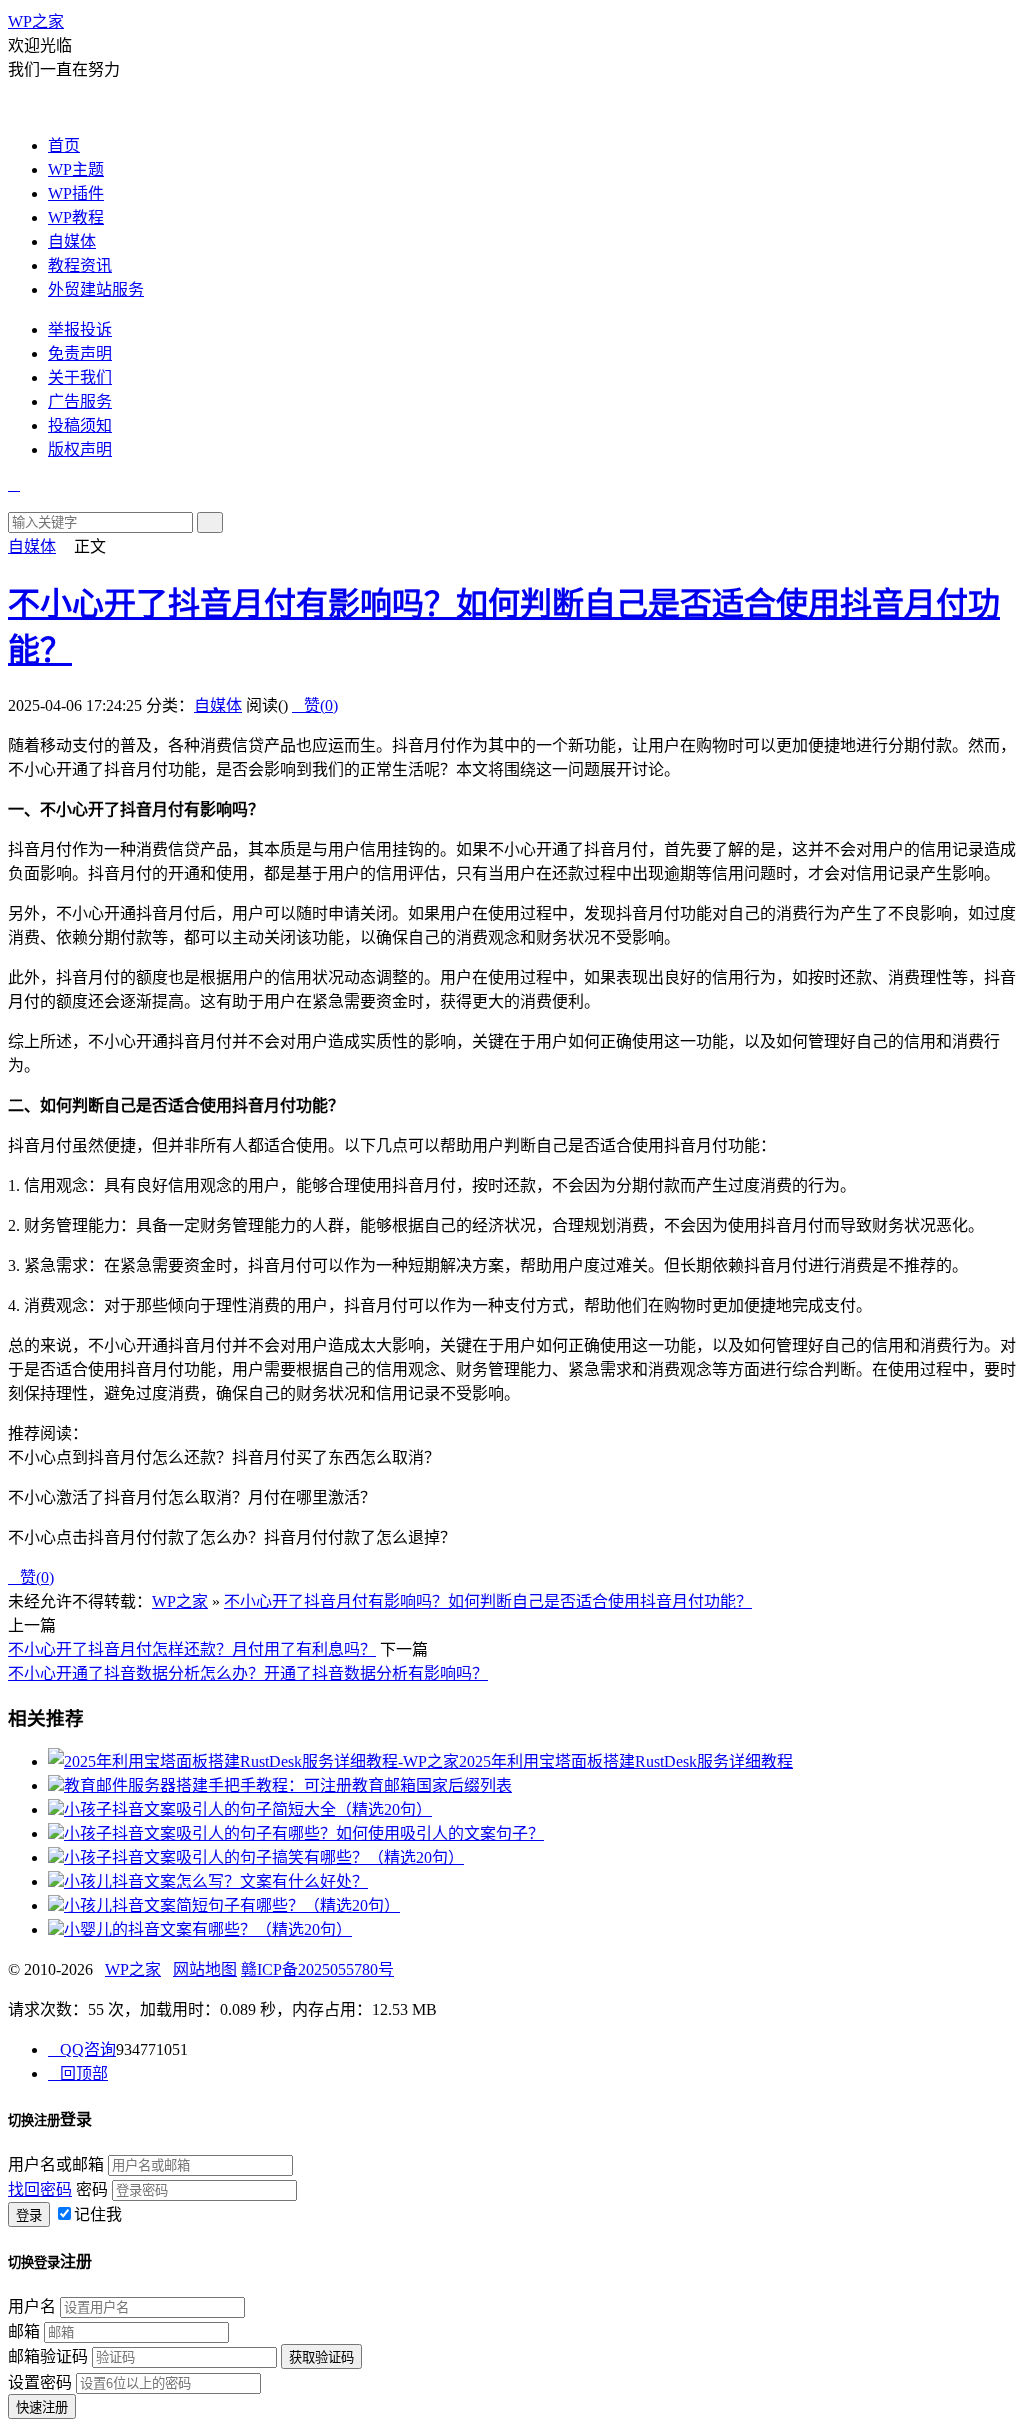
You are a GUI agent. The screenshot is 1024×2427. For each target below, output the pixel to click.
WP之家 (36, 21)
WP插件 (76, 193)
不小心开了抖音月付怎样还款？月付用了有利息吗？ (192, 1649)
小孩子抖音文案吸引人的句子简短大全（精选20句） (248, 1809)
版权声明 (80, 449)
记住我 (98, 2214)
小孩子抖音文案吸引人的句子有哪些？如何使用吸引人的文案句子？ (304, 1833)
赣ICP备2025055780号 (317, 1969)
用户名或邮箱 (56, 2164)
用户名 (32, 2306)
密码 (92, 2189)
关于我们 (80, 377)
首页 (64, 145)
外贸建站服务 (96, 289)
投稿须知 (80, 425)
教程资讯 (80, 265)
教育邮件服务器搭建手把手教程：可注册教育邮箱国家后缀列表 (288, 1785)
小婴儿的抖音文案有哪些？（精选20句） (208, 1929)
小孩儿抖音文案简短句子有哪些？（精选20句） (232, 1905)
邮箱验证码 (48, 2356)
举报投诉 (80, 329)
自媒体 (72, 241)
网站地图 (205, 1969)
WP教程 (76, 217)
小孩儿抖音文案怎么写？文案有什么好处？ (216, 1881)
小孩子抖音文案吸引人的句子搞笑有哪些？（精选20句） (264, 1857)
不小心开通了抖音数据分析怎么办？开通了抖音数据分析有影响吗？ (248, 1673)
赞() (315, 705)
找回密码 (40, 2189)
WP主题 (76, 169)
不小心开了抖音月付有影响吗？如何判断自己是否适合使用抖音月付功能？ (488, 1601)
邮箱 (24, 2331)
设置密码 (40, 2382)
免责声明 (80, 353)
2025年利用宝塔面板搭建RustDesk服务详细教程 (626, 1761)
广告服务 (80, 401)
